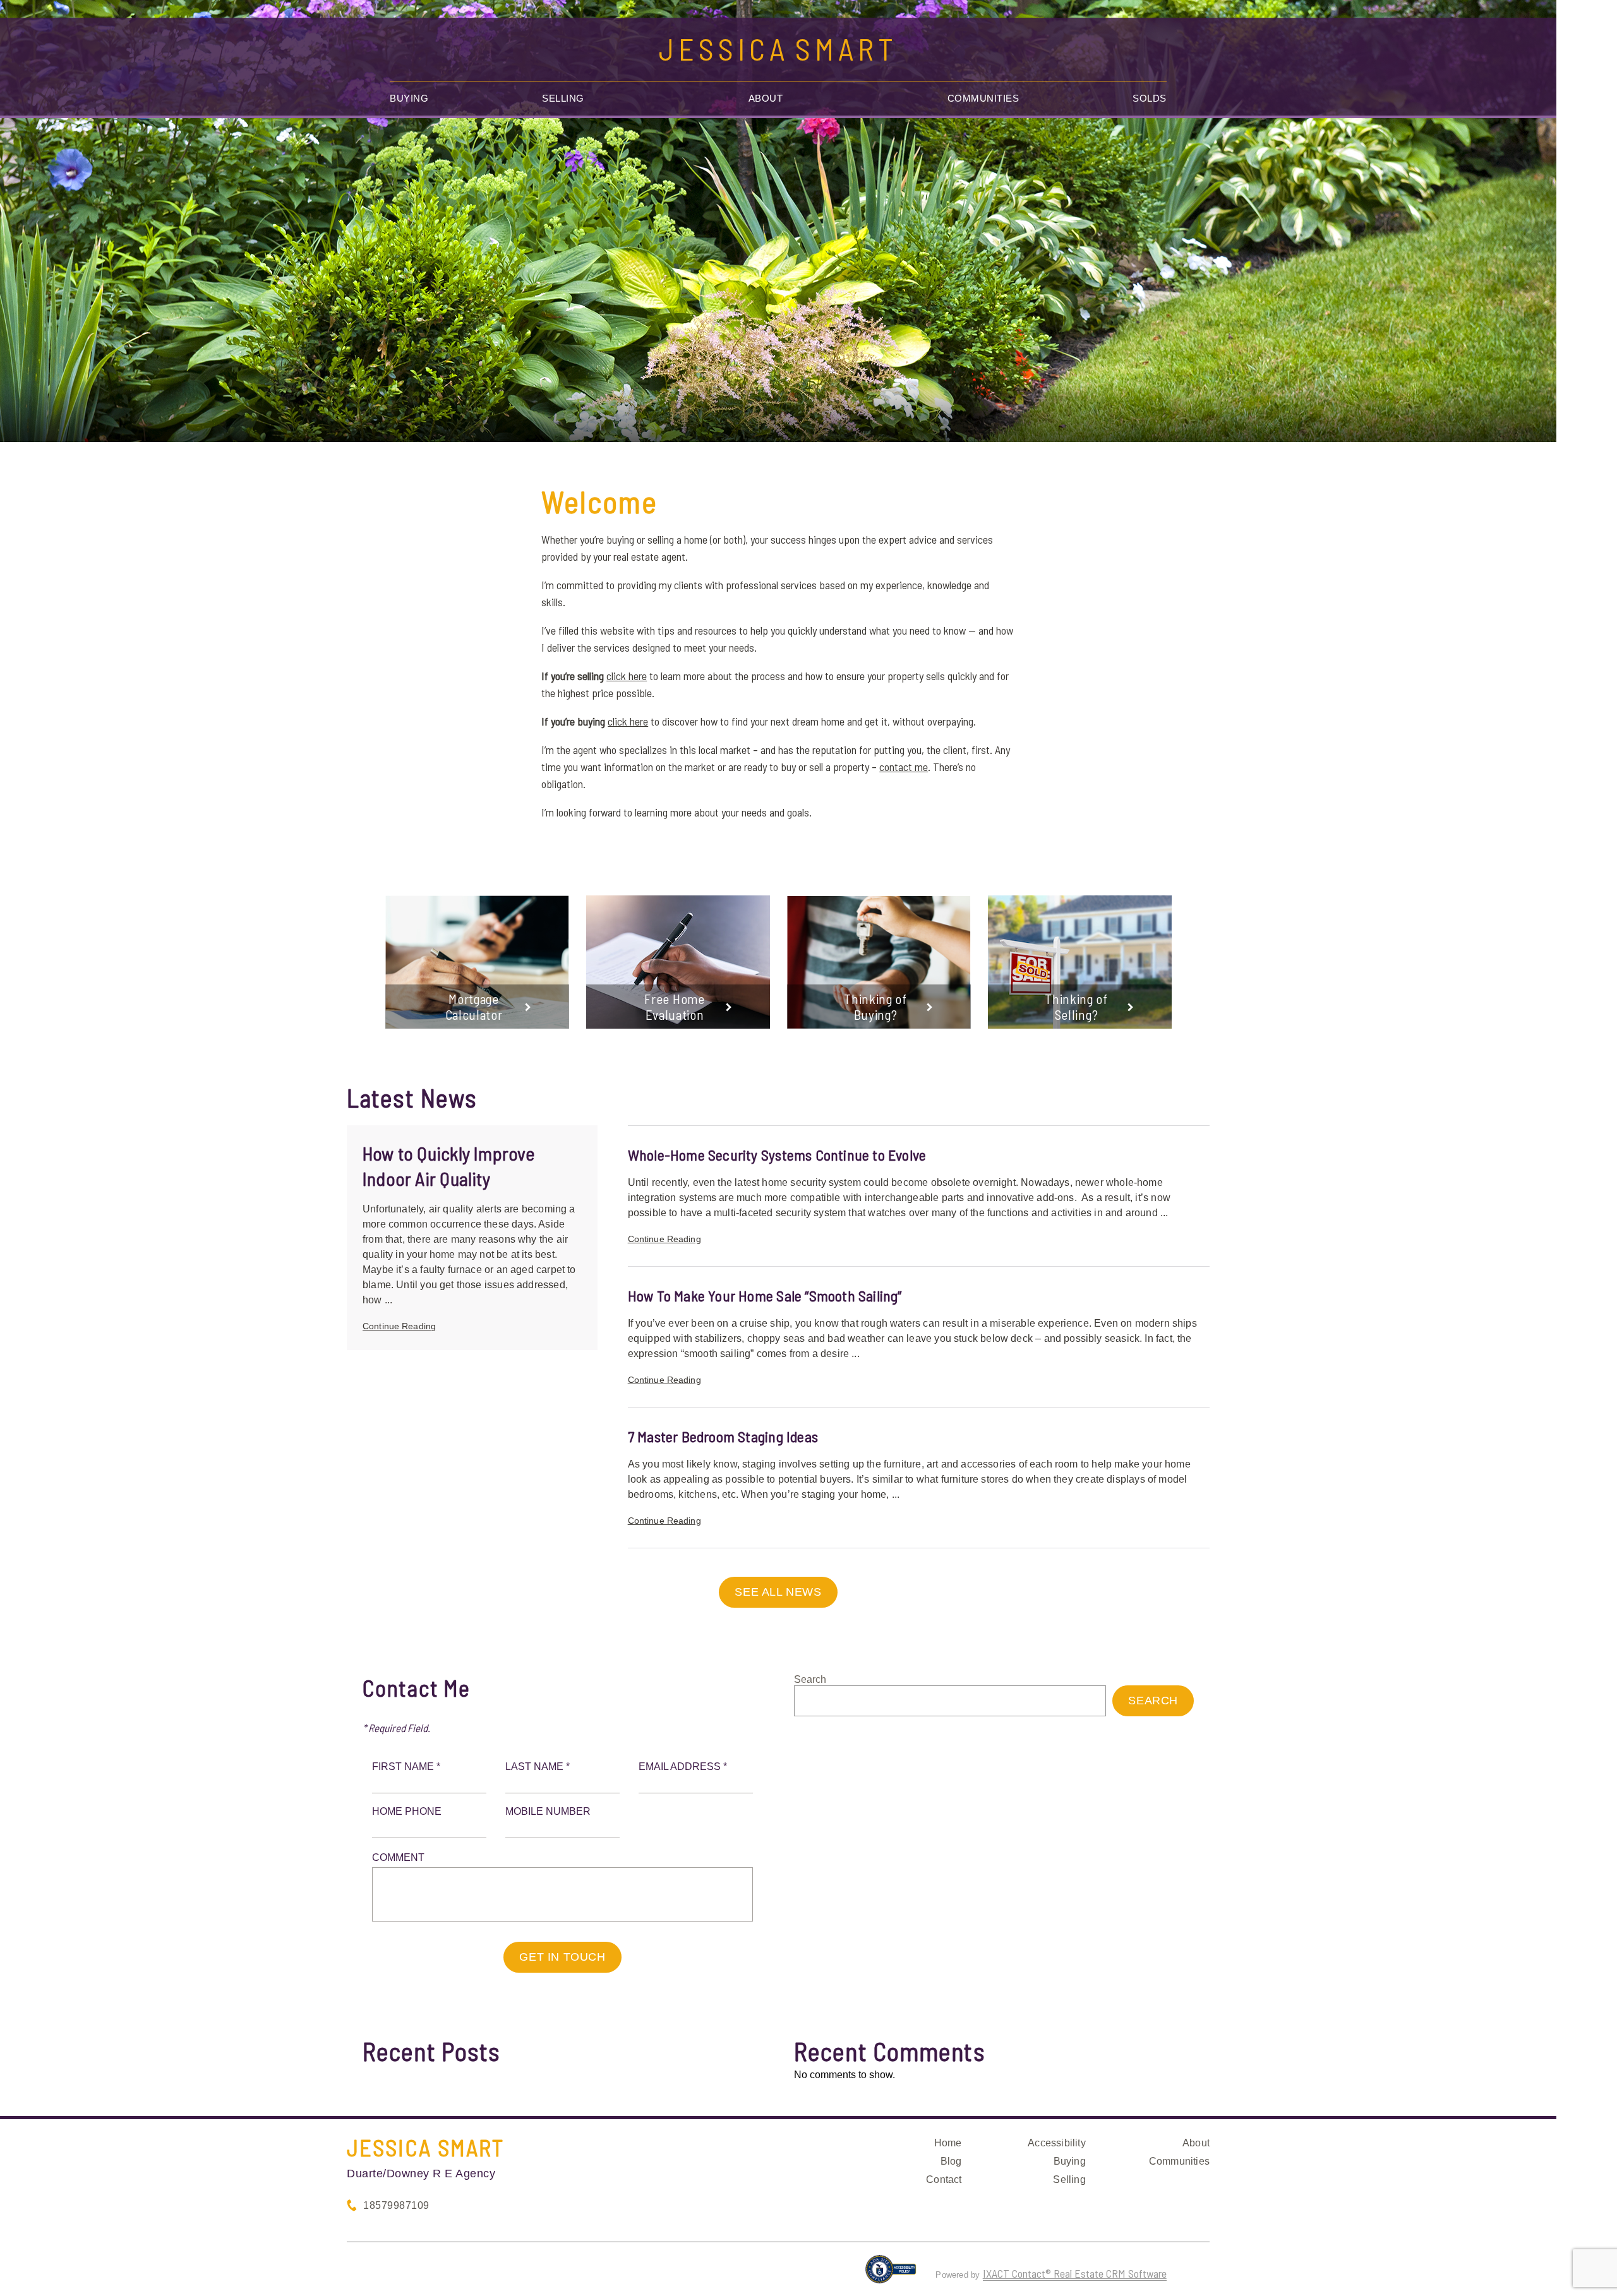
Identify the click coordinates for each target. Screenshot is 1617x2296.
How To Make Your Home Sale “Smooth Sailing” (765, 1295)
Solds (1150, 98)
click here (627, 676)
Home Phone (407, 1811)
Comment (398, 1857)
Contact (944, 2179)
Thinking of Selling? (1076, 1007)
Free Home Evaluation (674, 1007)
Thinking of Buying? (875, 1007)
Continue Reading (399, 1326)
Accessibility (1057, 2143)
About (766, 98)
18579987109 (396, 2205)
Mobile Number (548, 1811)
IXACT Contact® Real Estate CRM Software (1075, 2273)
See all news (778, 1592)
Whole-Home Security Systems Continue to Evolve (777, 1155)
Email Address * (683, 1767)
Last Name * (538, 1767)
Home (948, 2143)
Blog (951, 2161)
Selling (563, 98)
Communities (983, 98)
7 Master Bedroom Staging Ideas (723, 1436)
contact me (904, 767)
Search (810, 1679)
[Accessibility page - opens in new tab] (891, 2275)
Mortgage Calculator (474, 1007)
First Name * (406, 1767)
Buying (409, 98)
